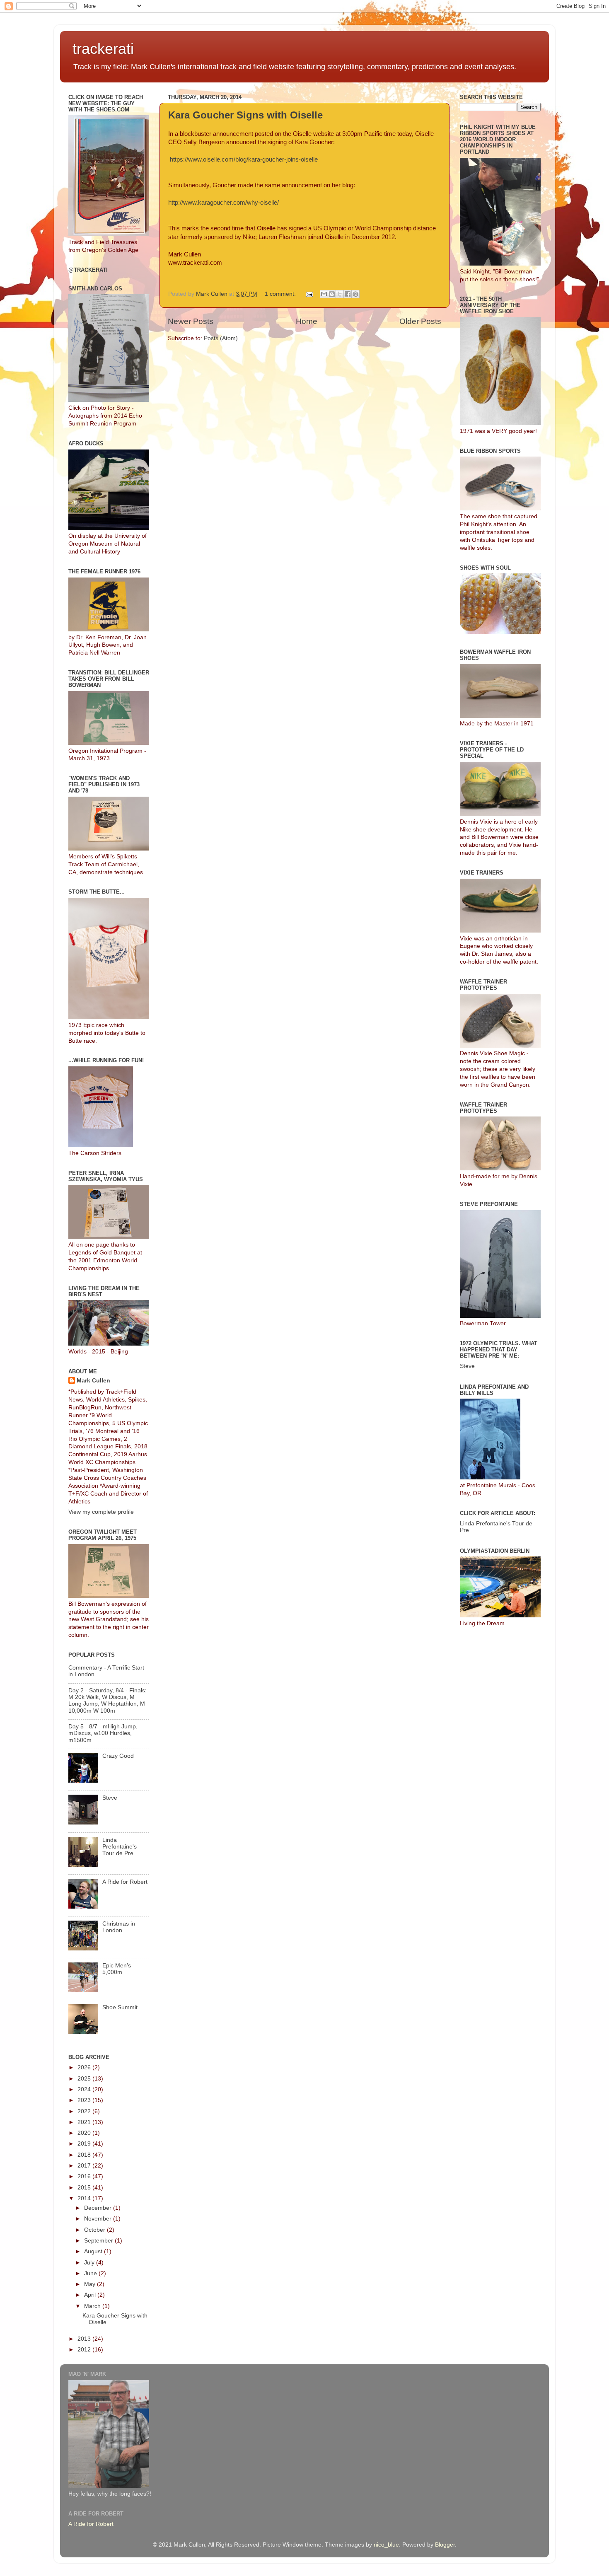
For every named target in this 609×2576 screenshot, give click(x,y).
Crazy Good (118, 1756)
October (95, 2230)
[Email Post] (309, 294)
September (99, 2241)
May (91, 2284)
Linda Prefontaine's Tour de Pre (120, 1847)
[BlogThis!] (332, 294)
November (99, 2219)
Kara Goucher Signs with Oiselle (245, 115)
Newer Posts (191, 321)
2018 (85, 2155)
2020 (85, 2133)
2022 (85, 2111)
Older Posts (420, 321)
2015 (85, 2188)
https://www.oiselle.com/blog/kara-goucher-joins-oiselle (243, 159)
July (90, 2263)
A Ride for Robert (125, 1882)
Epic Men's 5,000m (117, 1969)
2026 (85, 2067)
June (91, 2273)
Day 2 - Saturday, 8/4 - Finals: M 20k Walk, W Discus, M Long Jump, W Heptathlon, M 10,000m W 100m (108, 1701)
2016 (85, 2176)
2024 (85, 2089)
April (91, 2295)
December (99, 2208)
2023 (85, 2100)
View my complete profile (101, 1512)
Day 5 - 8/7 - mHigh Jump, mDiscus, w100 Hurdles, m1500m (103, 1733)
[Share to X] (340, 294)
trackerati (103, 49)
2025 (85, 2079)
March (93, 2306)
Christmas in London (119, 1927)
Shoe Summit (120, 2007)
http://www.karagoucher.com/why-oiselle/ (224, 203)
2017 (85, 2166)
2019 (85, 2144)
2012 (85, 2350)
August (94, 2251)
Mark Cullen (93, 1381)
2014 (85, 2198)
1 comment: (281, 294)
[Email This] (324, 294)
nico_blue (386, 2545)
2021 (85, 2122)
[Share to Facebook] (348, 294)
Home (307, 321)
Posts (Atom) (221, 338)
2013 (85, 2339)
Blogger (445, 2545)
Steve (110, 1798)
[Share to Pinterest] (355, 294)
